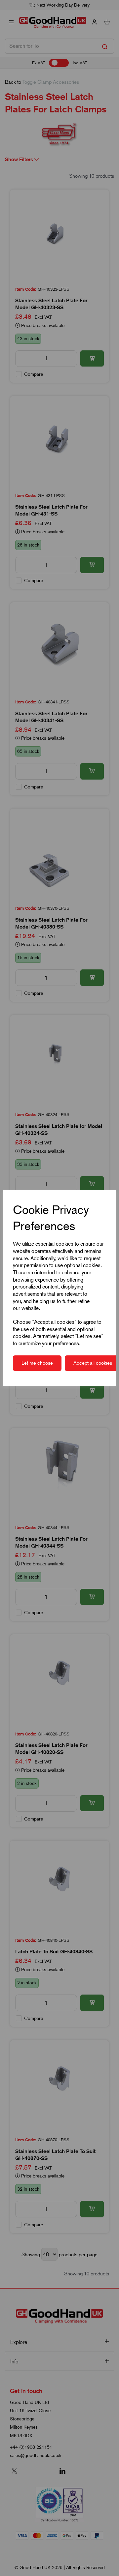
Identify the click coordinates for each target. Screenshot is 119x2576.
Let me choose (37, 1363)
